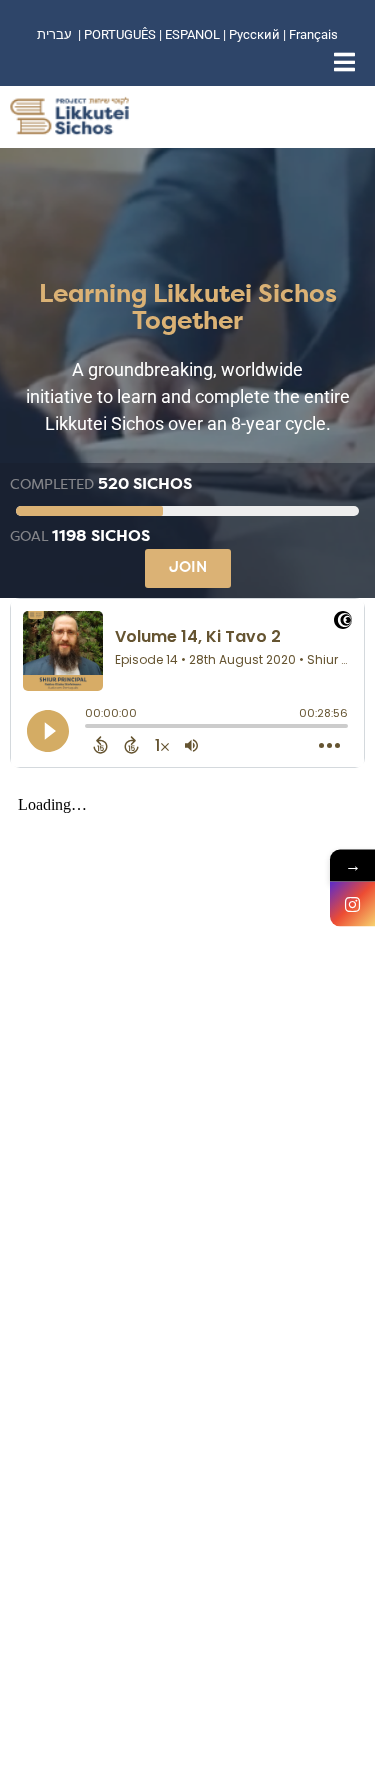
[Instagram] (352, 904)
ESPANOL (192, 34)
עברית (54, 34)
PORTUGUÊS (120, 34)
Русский (256, 34)
